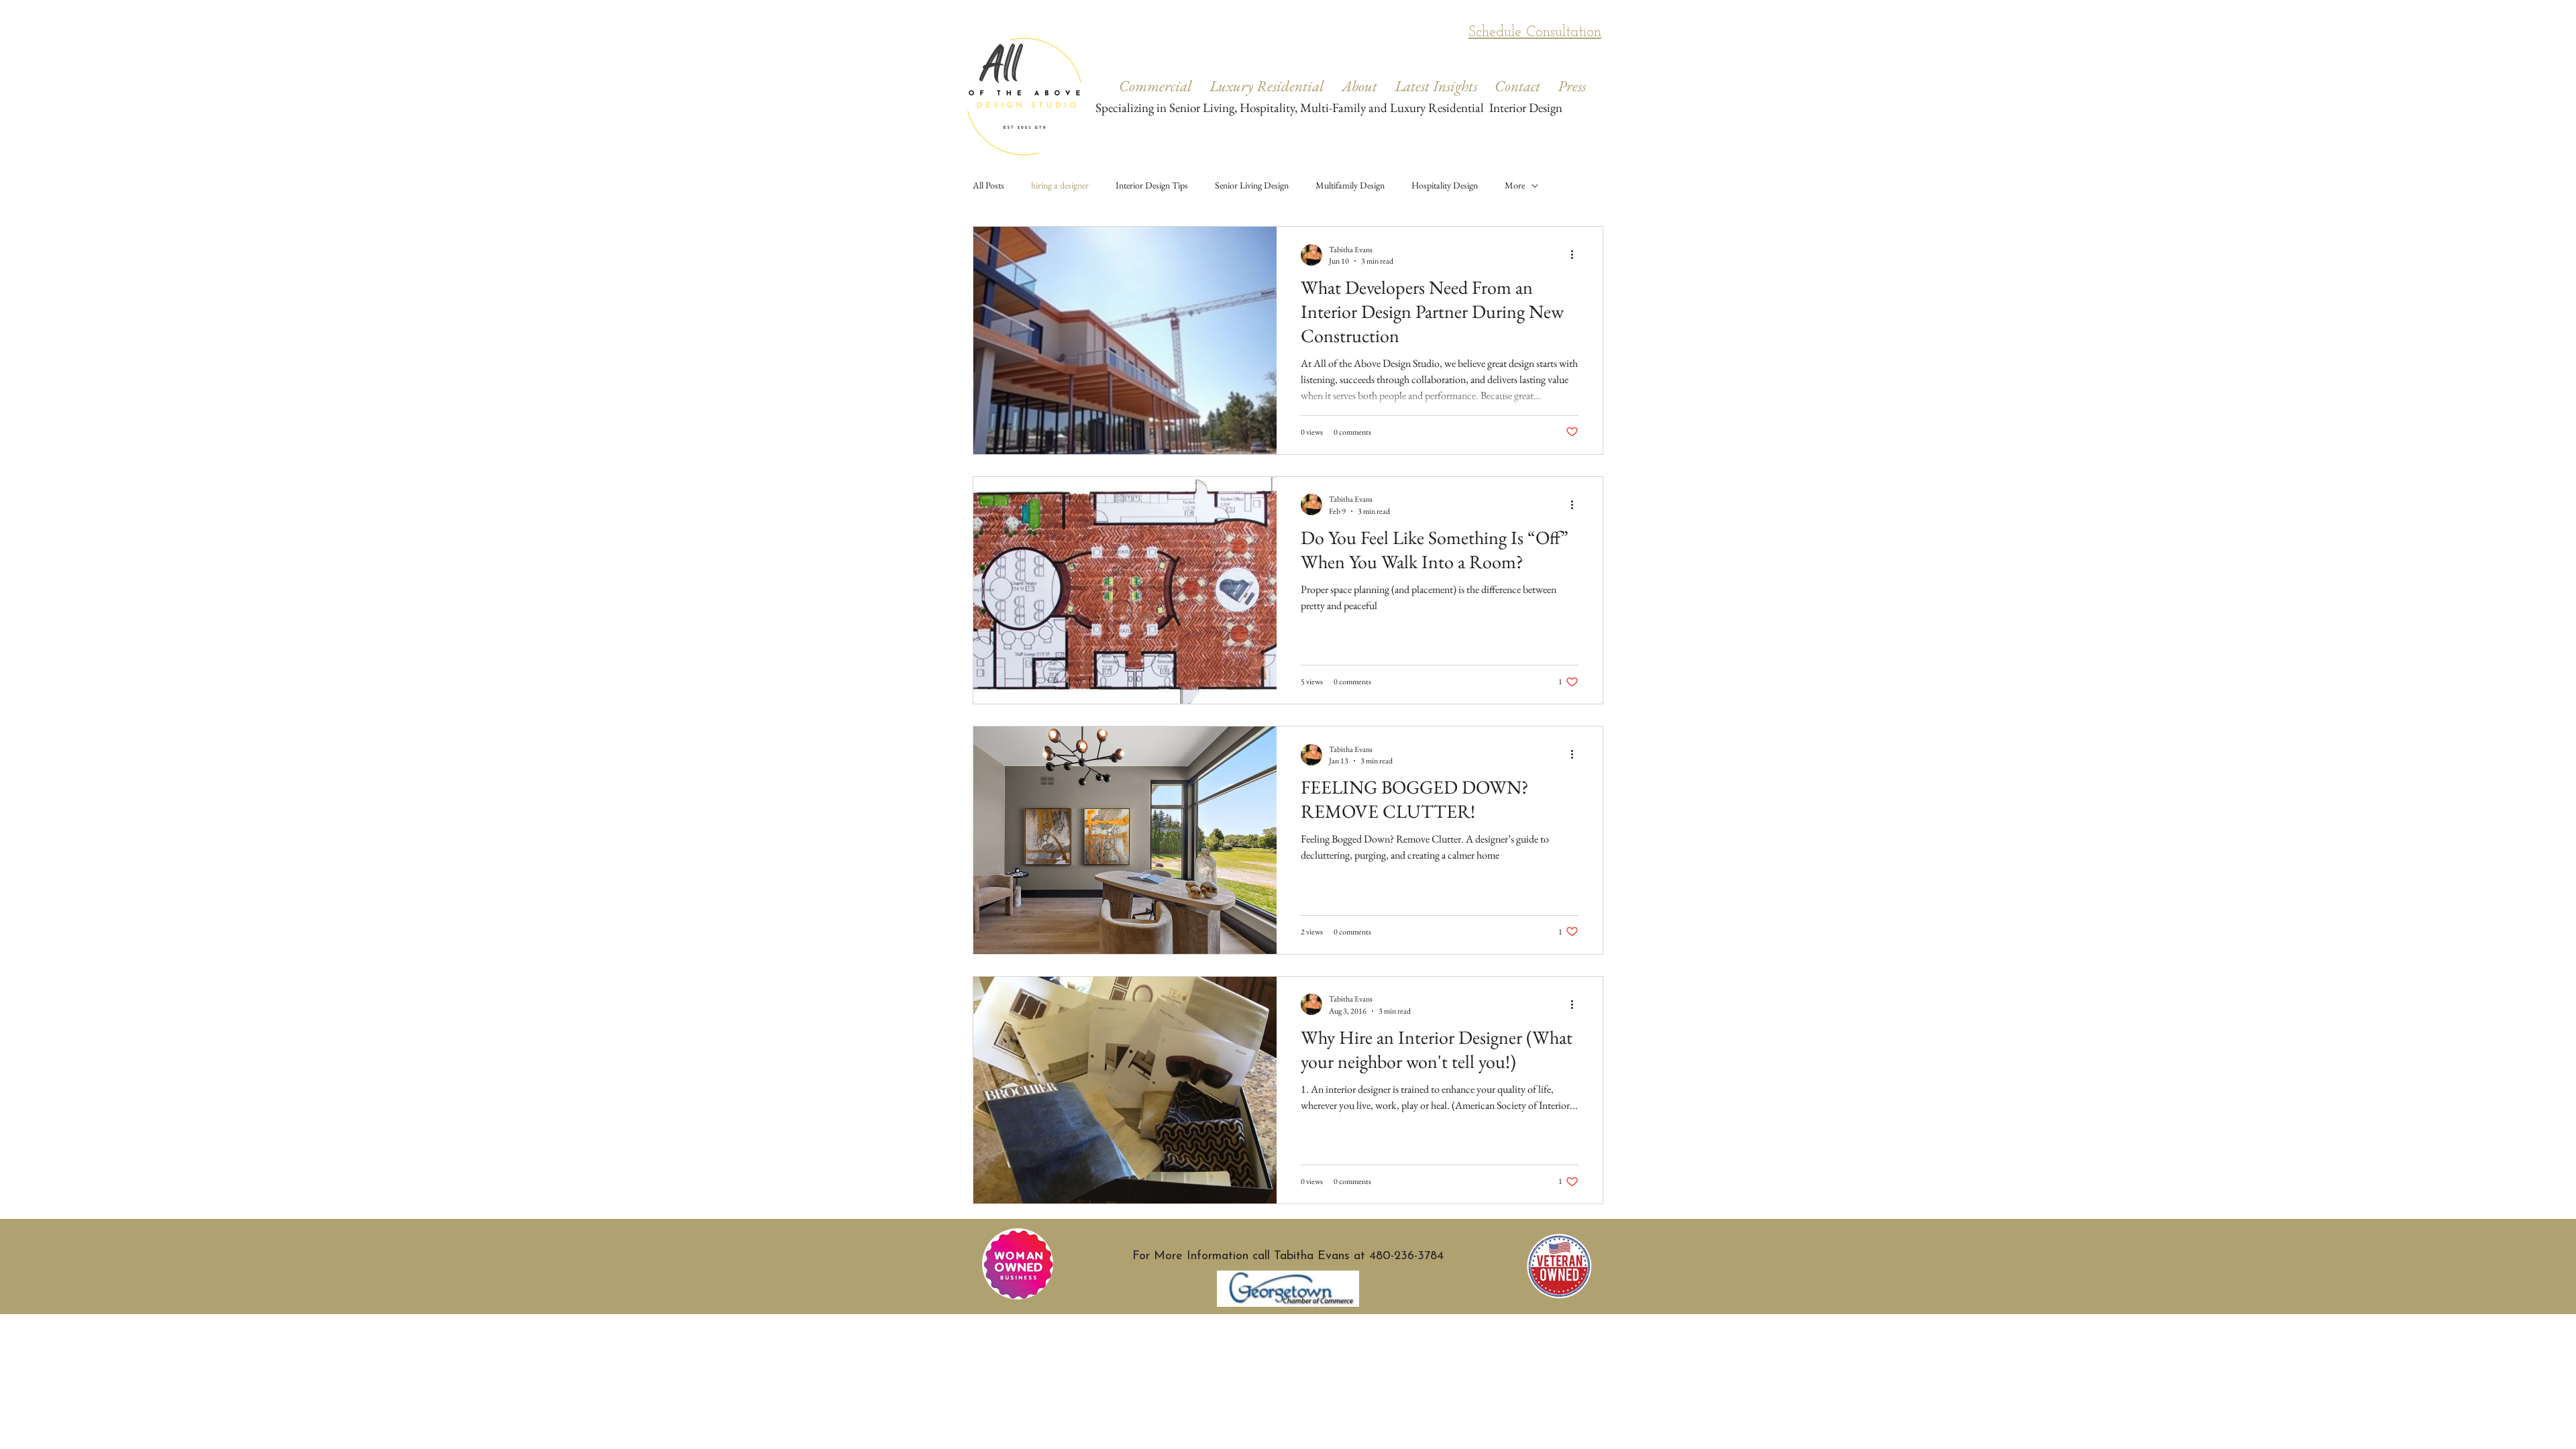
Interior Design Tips (1152, 185)
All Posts (988, 185)
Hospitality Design (1445, 185)
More (1515, 185)
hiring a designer (1060, 185)
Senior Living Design (1252, 185)
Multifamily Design (1350, 185)
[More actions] (1576, 255)
